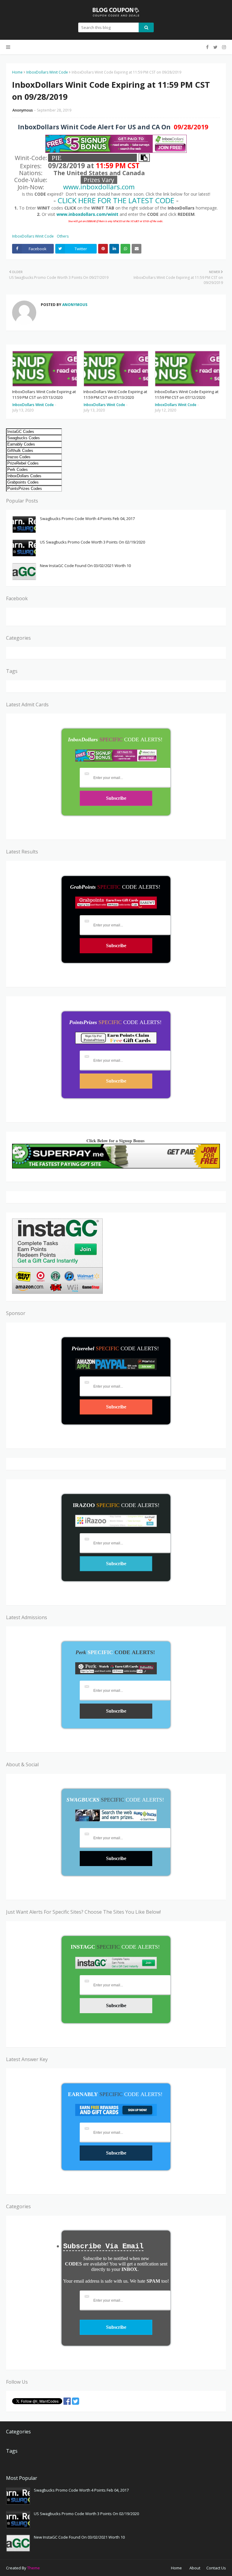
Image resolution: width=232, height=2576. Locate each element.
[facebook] (207, 47)
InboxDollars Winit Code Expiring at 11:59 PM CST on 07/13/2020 (44, 395)
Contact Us (216, 2568)
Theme (34, 2568)
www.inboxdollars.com (99, 187)
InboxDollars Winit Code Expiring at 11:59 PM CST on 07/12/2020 (187, 395)
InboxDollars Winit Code (47, 72)
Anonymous (23, 110)
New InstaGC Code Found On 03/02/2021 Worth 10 (85, 566)
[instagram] (223, 47)
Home (17, 72)
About (195, 2568)
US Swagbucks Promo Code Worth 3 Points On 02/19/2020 (92, 542)
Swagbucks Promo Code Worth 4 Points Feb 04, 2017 (87, 519)
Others (63, 236)
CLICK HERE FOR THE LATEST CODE (116, 200)
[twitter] (215, 47)
